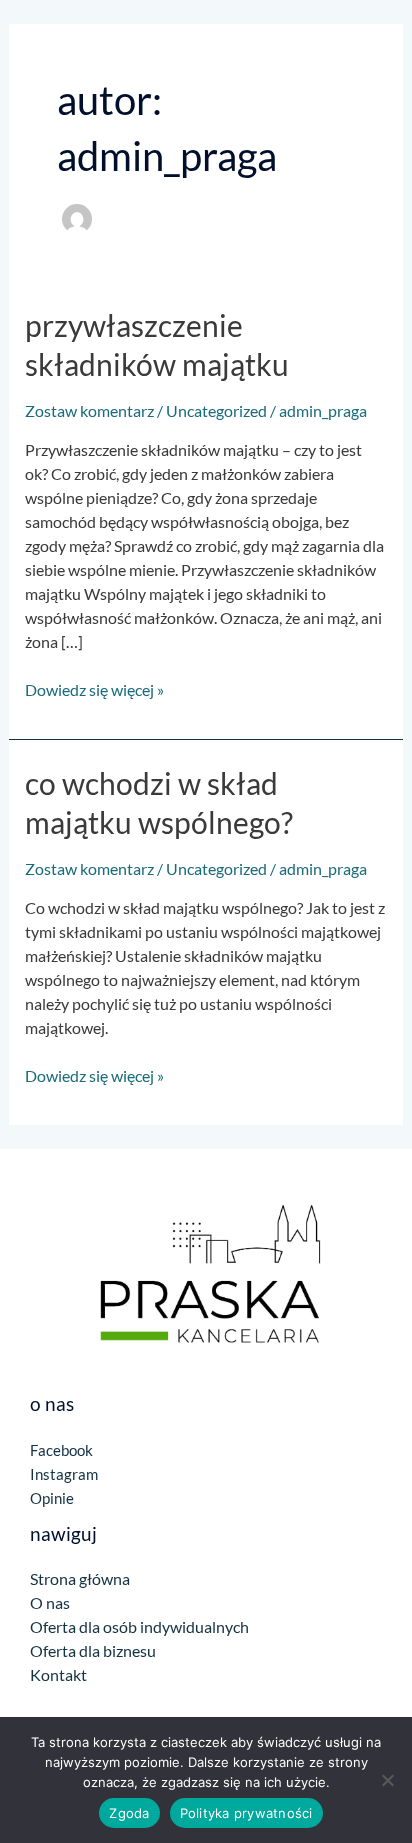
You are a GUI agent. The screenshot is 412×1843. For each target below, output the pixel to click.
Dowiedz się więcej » (94, 688)
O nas (50, 1602)
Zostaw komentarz (89, 410)
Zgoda (129, 1813)
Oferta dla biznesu (93, 1650)
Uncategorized (216, 410)
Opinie (52, 1498)
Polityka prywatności (246, 1813)
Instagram (64, 1474)
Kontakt (58, 1674)
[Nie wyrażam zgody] (387, 1780)
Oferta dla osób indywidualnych (139, 1626)
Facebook (61, 1450)
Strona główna (80, 1578)
